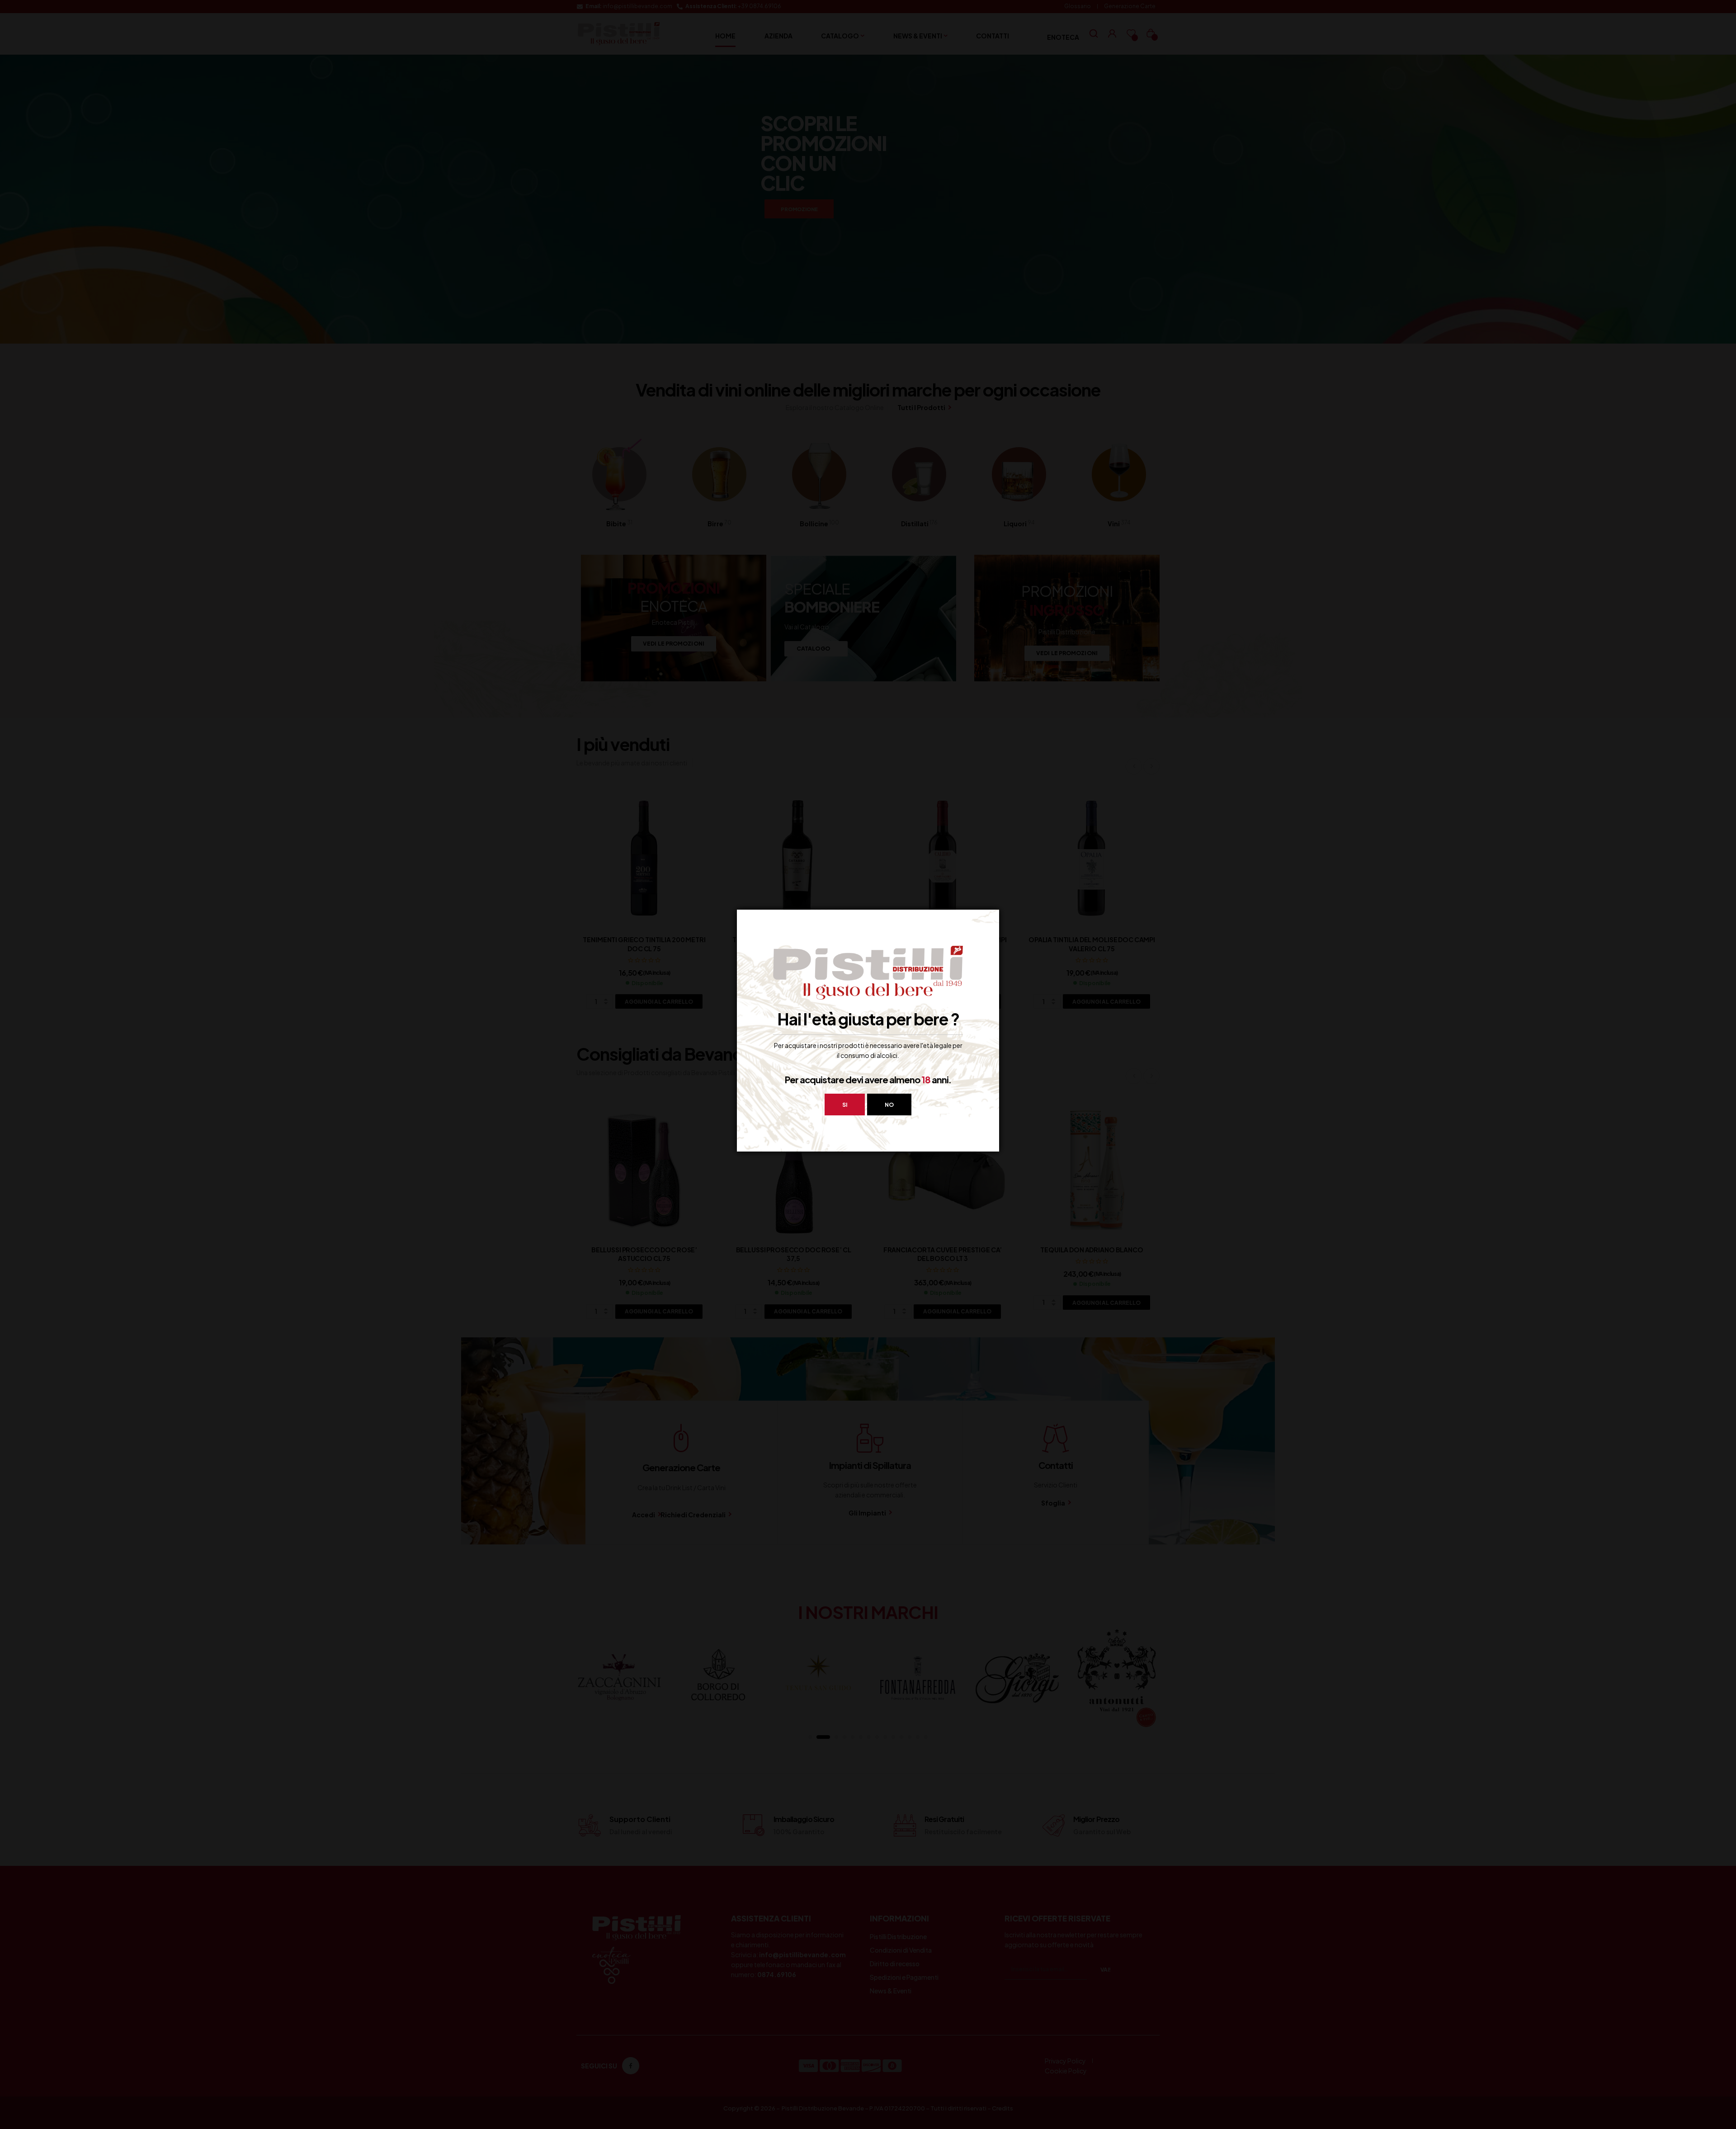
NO (889, 1105)
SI (845, 1105)
